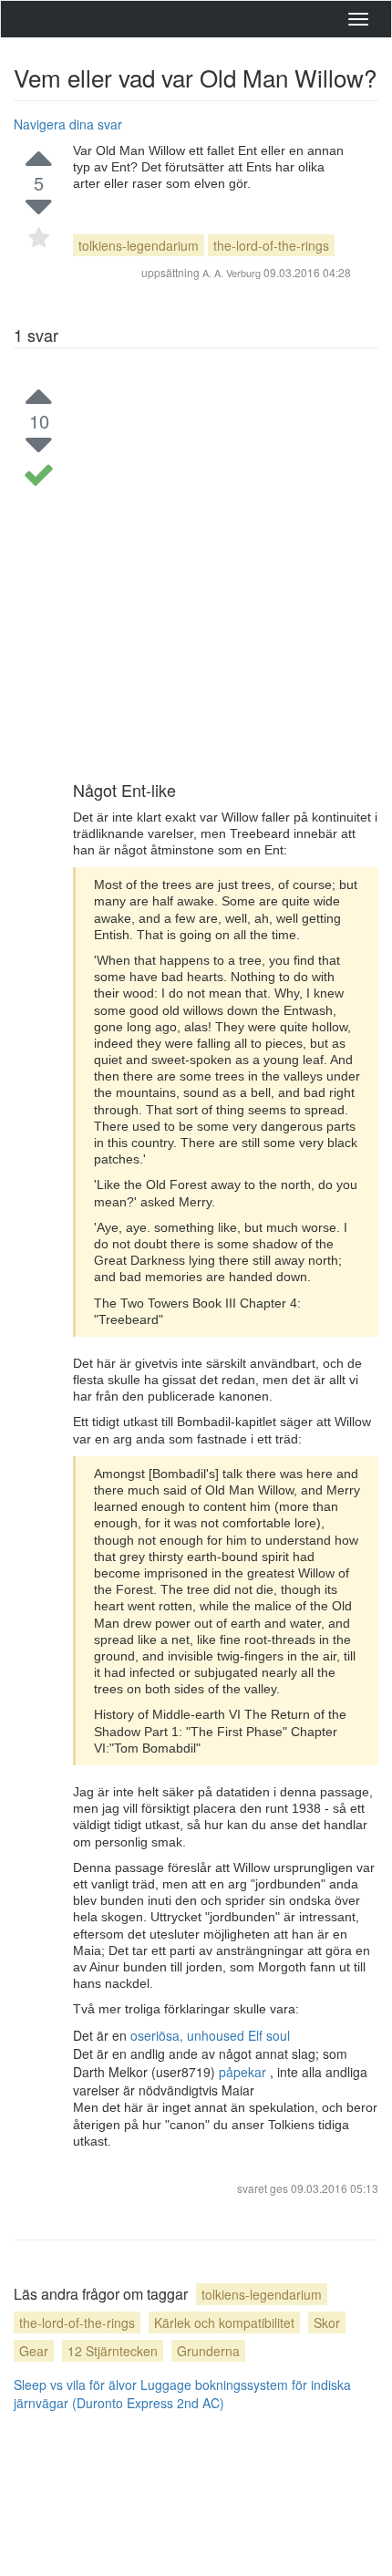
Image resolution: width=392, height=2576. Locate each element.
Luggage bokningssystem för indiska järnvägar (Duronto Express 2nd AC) (182, 2394)
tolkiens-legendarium (139, 245)
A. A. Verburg (232, 273)
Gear (34, 2351)
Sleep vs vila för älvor (75, 2385)
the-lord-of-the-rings (271, 245)
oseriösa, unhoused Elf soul (210, 2035)
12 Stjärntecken (113, 2351)
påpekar (244, 2072)
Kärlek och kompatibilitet (224, 2323)
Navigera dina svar (68, 124)
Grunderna (208, 2351)
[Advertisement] (196, 576)
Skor (327, 2323)
